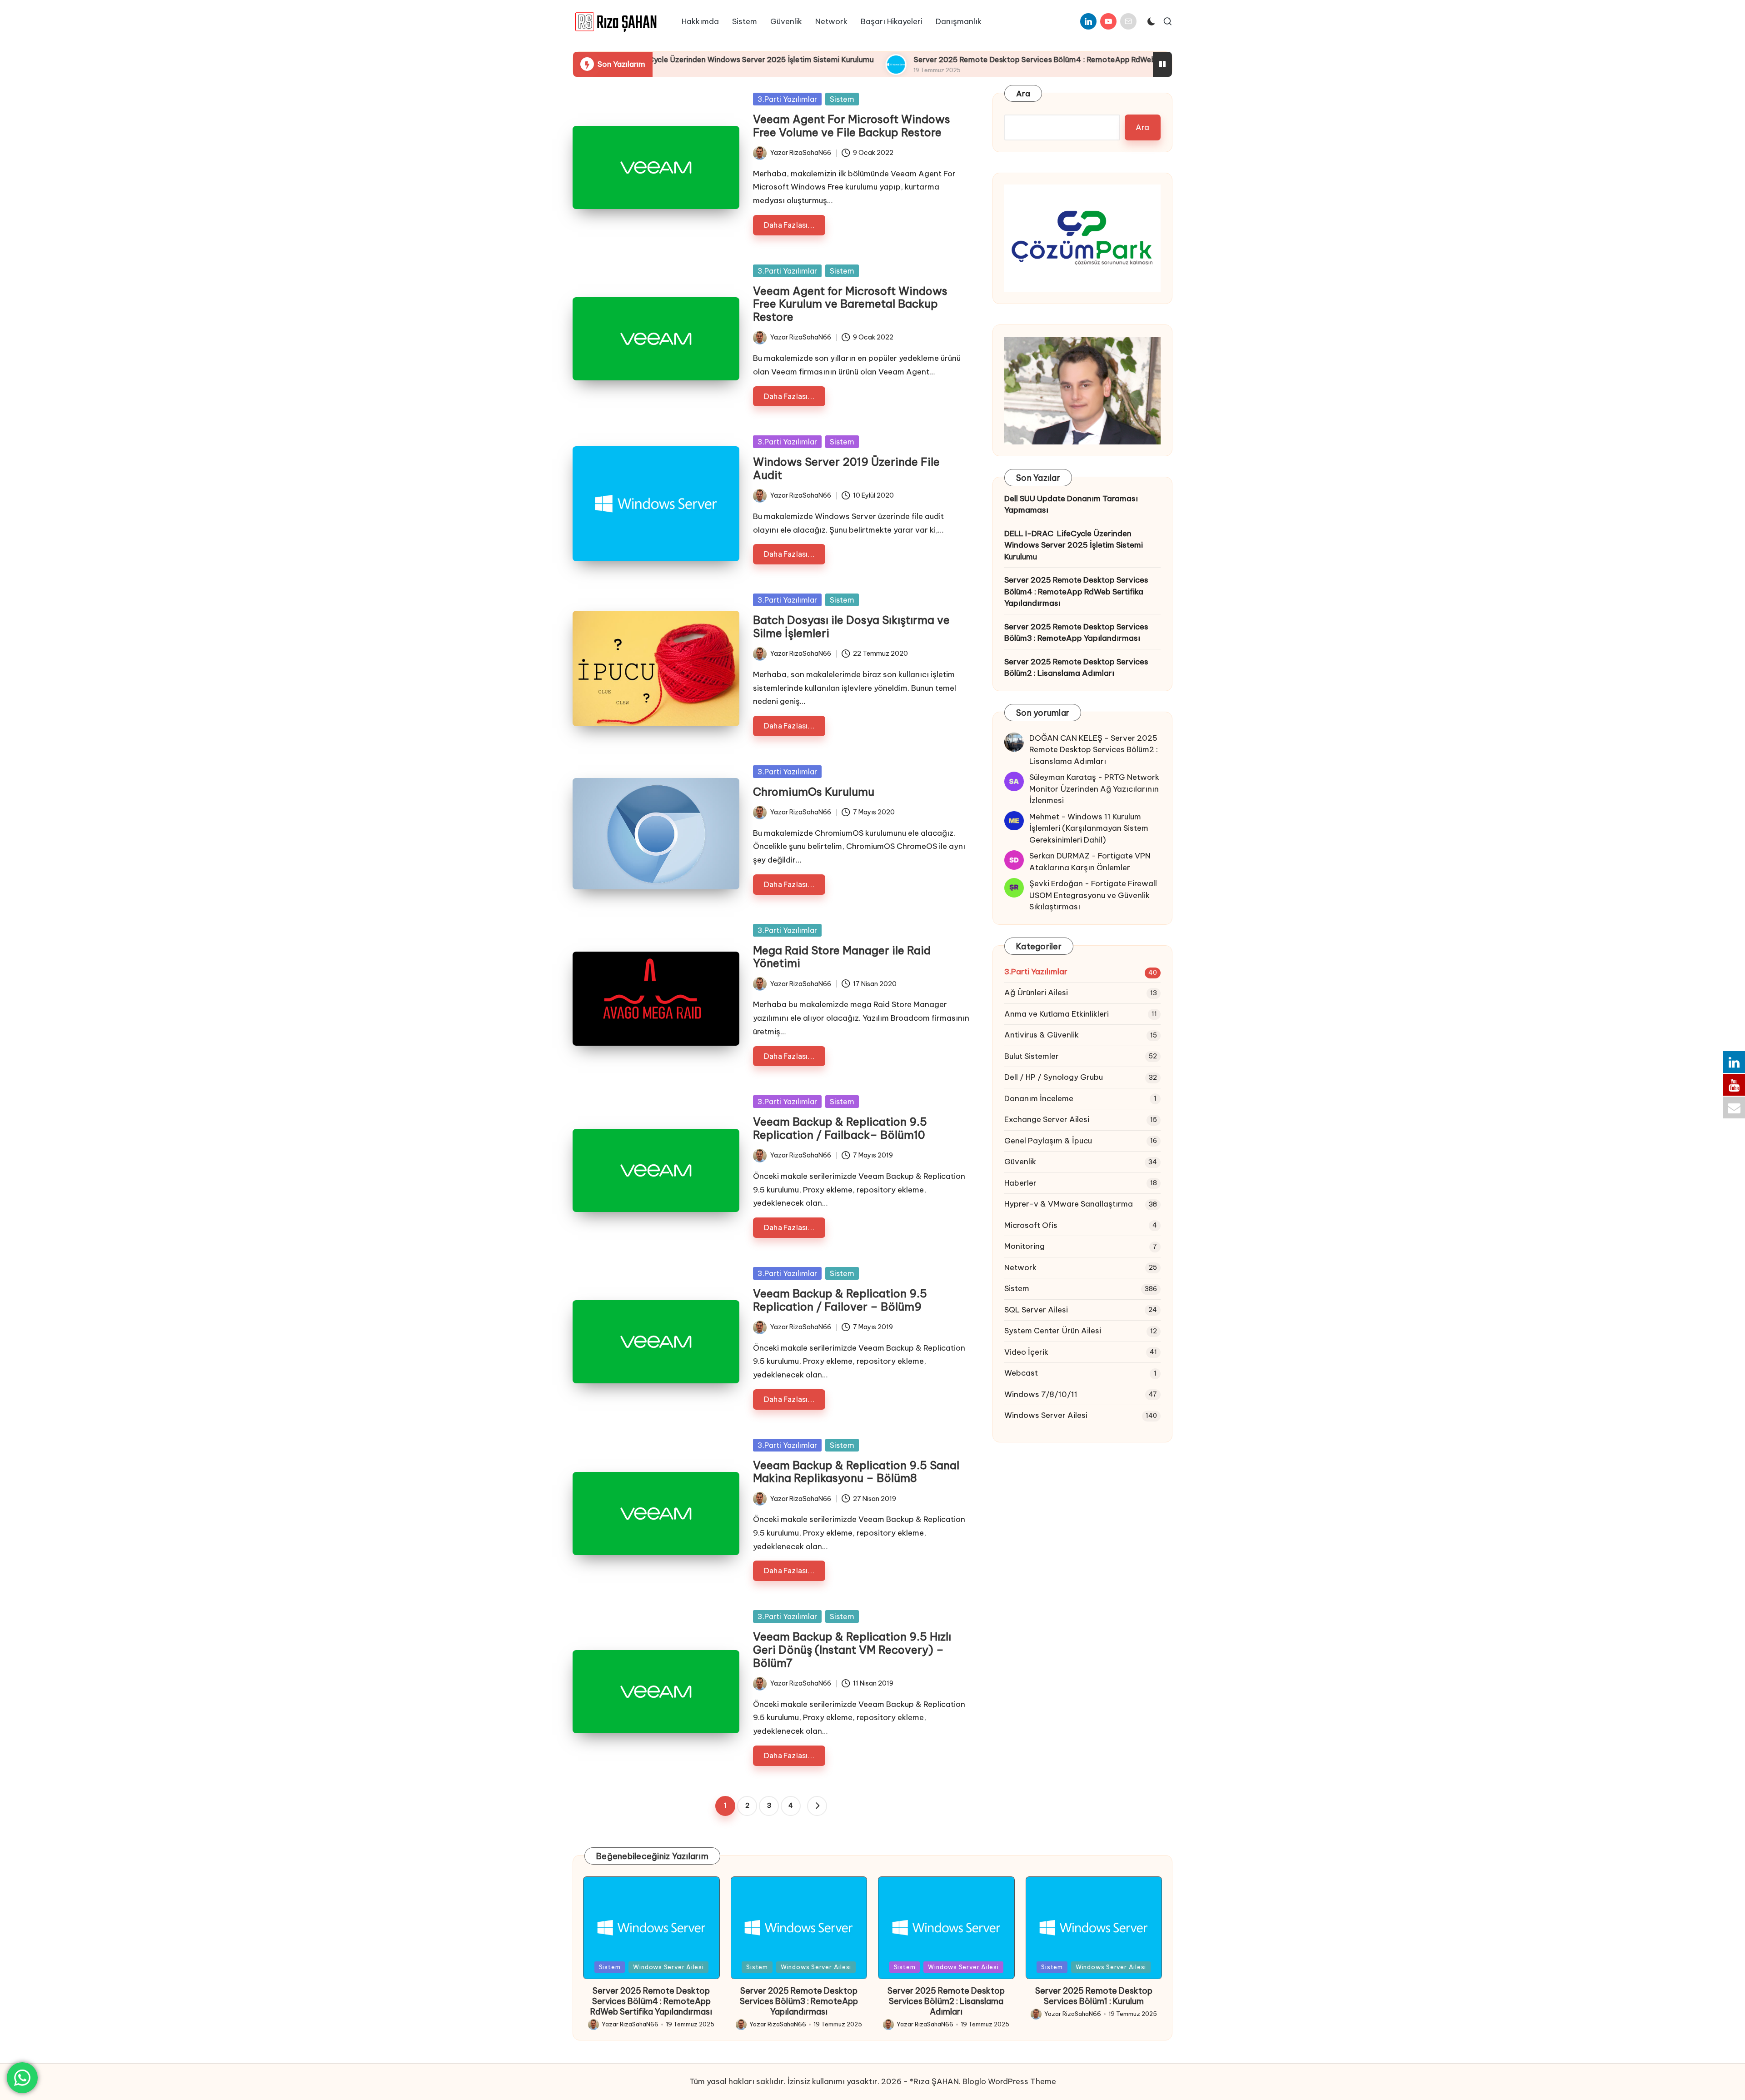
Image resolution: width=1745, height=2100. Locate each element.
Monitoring (1025, 1246)
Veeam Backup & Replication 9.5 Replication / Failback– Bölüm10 (840, 1128)
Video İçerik (1026, 1352)
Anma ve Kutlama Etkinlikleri (1057, 1014)
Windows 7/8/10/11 (1041, 1394)
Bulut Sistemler (1032, 1056)
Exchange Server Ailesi (1047, 1119)
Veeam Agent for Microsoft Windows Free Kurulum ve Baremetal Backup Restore (850, 304)
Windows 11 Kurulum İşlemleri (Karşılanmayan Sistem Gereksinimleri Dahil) (1089, 828)
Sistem (842, 99)
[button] (817, 1806)
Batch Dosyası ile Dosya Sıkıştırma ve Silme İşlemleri (851, 626)
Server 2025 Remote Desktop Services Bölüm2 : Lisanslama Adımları (1076, 668)
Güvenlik (1020, 1162)
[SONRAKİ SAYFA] (817, 1806)
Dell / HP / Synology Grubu (1054, 1077)
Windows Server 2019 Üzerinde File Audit (846, 468)
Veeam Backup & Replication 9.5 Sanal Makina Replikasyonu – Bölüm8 (856, 1472)
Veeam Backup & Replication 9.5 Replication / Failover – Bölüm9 (840, 1300)
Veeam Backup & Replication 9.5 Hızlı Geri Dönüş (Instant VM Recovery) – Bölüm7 (852, 1650)
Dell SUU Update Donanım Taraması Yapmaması (1071, 504)
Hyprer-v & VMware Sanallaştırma (1069, 1204)
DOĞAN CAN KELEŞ (1066, 738)
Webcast (1021, 1373)
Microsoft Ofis (1031, 1225)
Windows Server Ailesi (1046, 1415)
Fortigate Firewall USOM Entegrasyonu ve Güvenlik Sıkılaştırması (1093, 895)
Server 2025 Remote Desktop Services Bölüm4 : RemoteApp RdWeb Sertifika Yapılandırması (943, 60)
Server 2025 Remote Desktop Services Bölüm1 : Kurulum (1094, 1996)
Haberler (1020, 1183)
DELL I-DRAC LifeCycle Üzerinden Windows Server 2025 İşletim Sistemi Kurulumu (1074, 545)
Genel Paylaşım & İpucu (1048, 1141)
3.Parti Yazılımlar (787, 99)
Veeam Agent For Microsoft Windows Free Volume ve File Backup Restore (852, 126)
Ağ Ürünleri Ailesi (1036, 993)
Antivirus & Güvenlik (1042, 1035)
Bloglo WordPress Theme (1009, 2081)
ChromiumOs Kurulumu (814, 792)
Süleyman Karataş (1063, 777)
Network (1020, 1267)
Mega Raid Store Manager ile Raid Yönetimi (842, 957)
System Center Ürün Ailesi (1053, 1331)
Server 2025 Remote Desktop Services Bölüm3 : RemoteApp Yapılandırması (1076, 633)
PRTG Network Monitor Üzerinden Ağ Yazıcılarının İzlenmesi (1094, 789)
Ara (1023, 94)
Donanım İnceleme (1039, 1098)
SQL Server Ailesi (1036, 1310)
